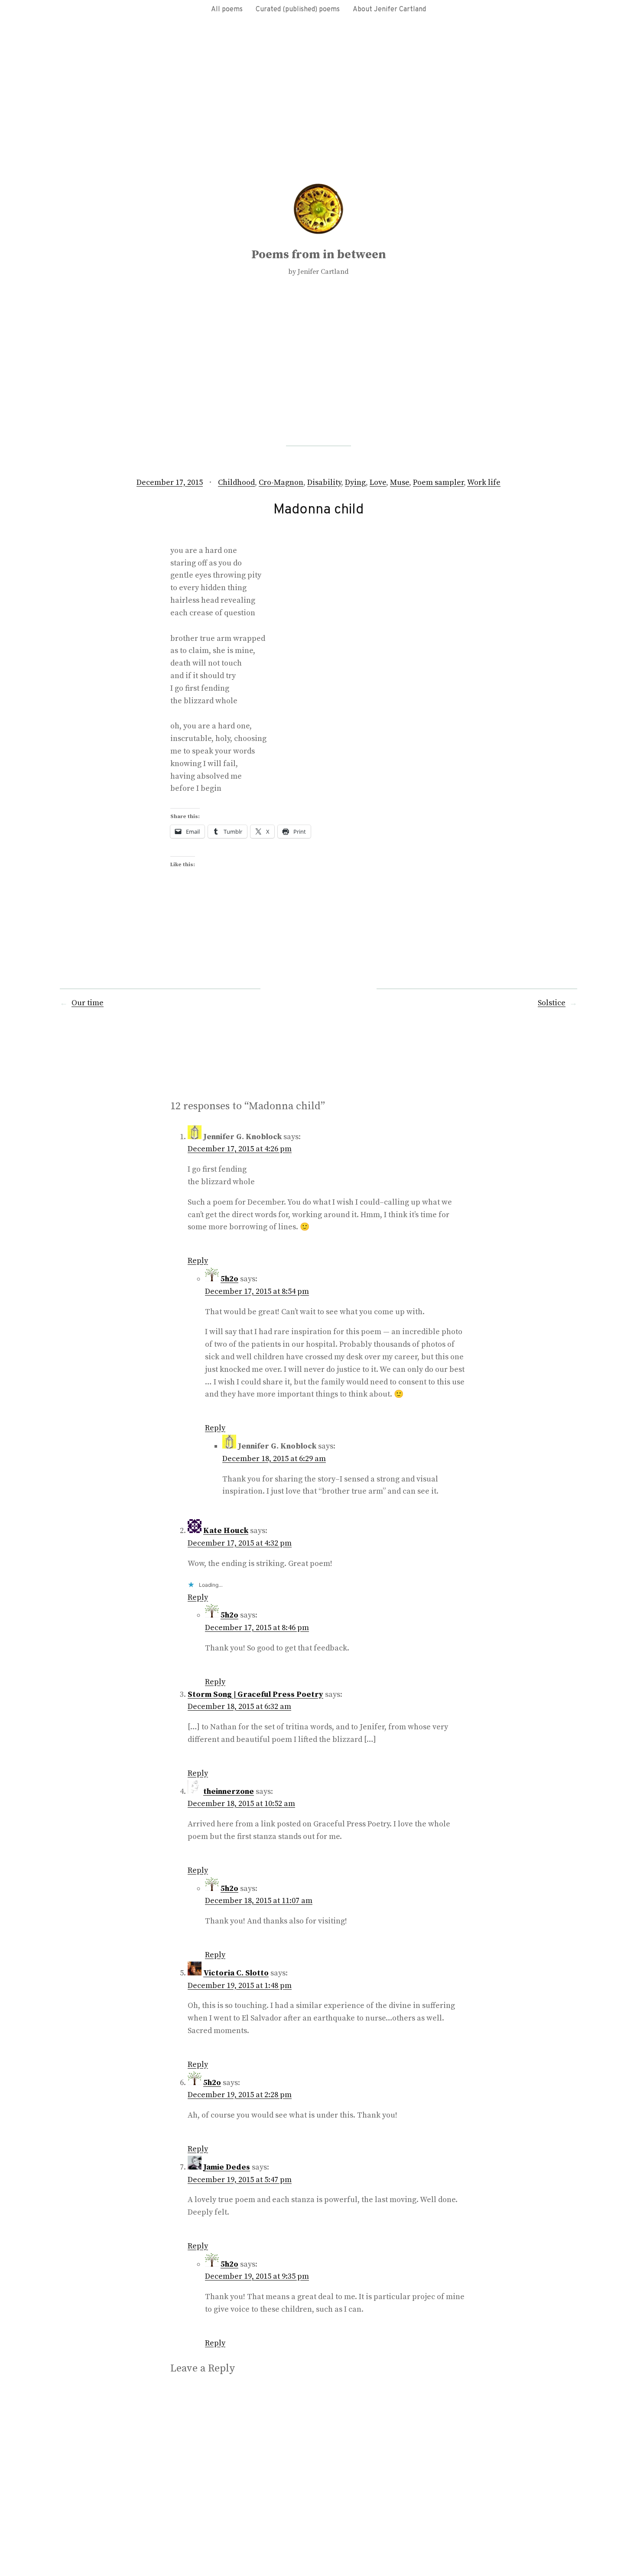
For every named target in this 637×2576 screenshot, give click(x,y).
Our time (88, 1003)
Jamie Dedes (227, 2167)
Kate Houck (226, 1531)
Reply (198, 1261)
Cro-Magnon (281, 482)
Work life (484, 482)
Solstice (552, 1003)
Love (378, 482)
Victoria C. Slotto (236, 1973)
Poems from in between (319, 255)
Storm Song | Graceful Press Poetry (255, 1694)
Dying (355, 482)
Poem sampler (438, 482)
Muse (400, 482)
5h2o (229, 1279)
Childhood (236, 482)
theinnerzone (229, 1792)
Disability (324, 482)
